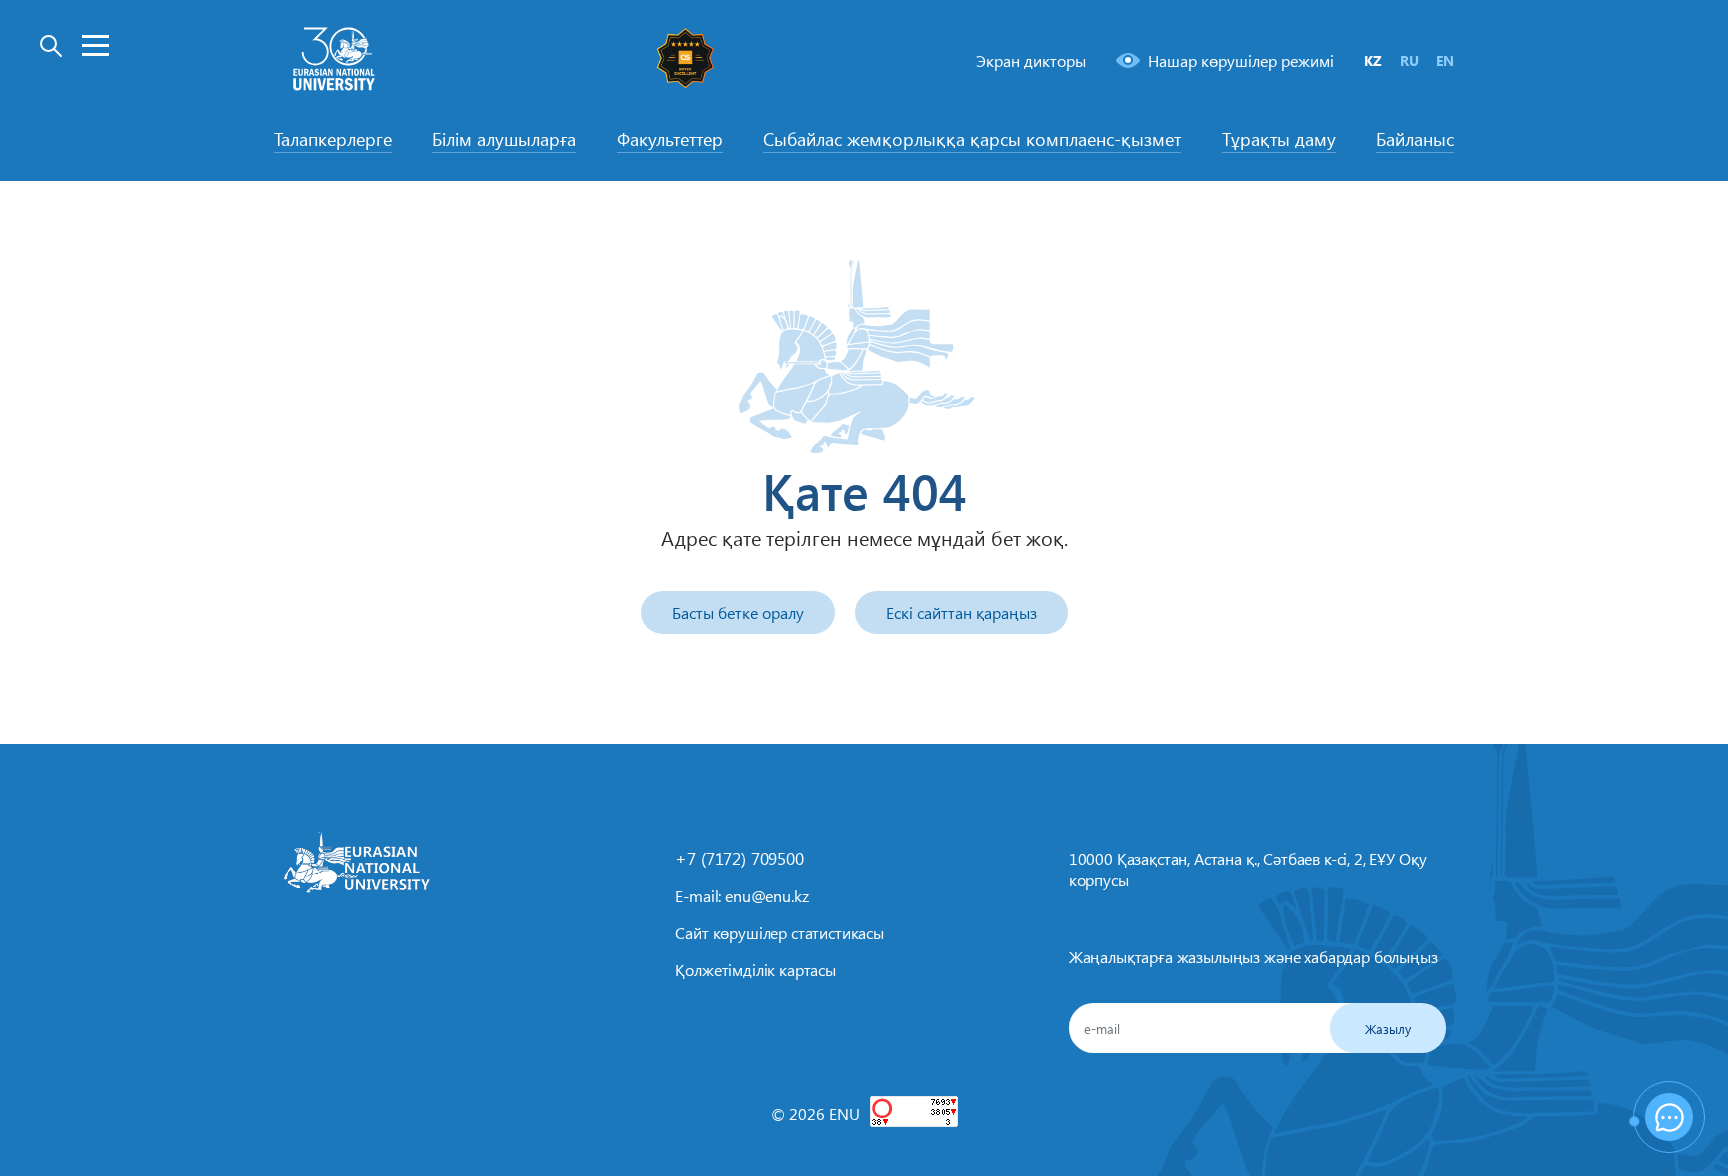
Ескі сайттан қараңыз (961, 612)
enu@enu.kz (766, 895)
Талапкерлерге (333, 139)
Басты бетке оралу (738, 612)
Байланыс (1415, 139)
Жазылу (1388, 1028)
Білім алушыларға (504, 139)
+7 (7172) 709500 (739, 858)
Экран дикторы (1031, 60)
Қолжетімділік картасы (755, 969)
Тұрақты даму (1279, 139)
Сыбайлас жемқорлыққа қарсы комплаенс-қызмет (972, 139)
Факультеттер (670, 139)
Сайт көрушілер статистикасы (779, 932)
